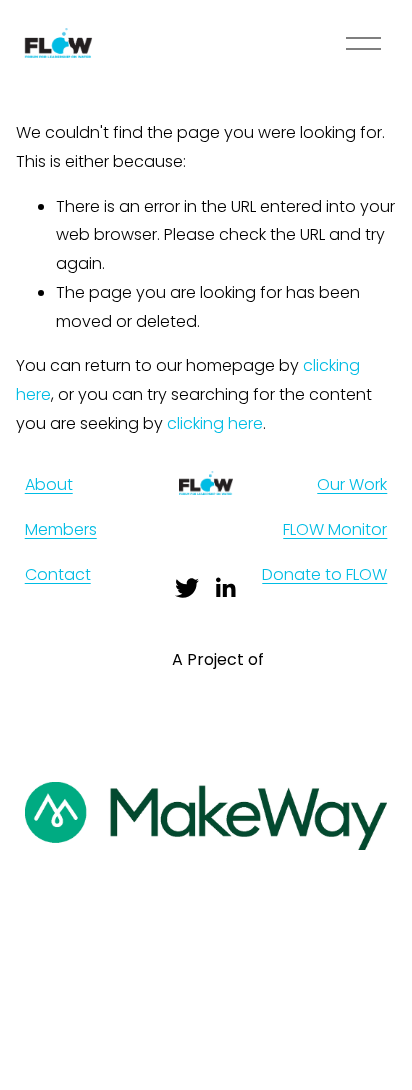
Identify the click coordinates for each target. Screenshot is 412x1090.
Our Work (352, 484)
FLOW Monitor (335, 529)
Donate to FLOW (324, 574)
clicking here (215, 423)
